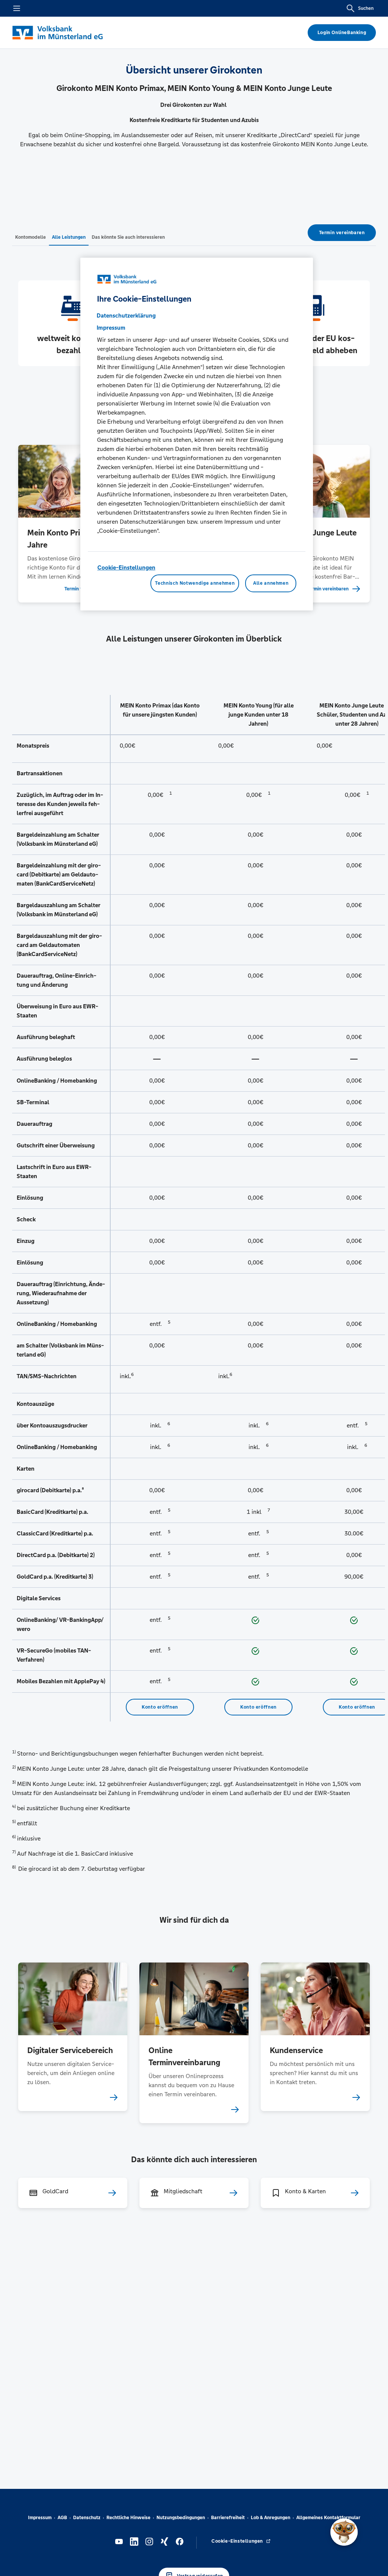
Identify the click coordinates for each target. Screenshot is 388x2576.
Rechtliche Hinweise (128, 2518)
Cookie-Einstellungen (126, 567)
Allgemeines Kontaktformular (328, 2518)
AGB (62, 2518)
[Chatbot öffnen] (344, 2532)
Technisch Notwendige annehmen (195, 583)
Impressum (40, 2518)
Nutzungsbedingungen (181, 2518)
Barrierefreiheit (228, 2518)
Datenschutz (87, 2518)
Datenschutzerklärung (126, 315)
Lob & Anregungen (271, 2518)
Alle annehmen (271, 583)
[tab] (31, 237)
